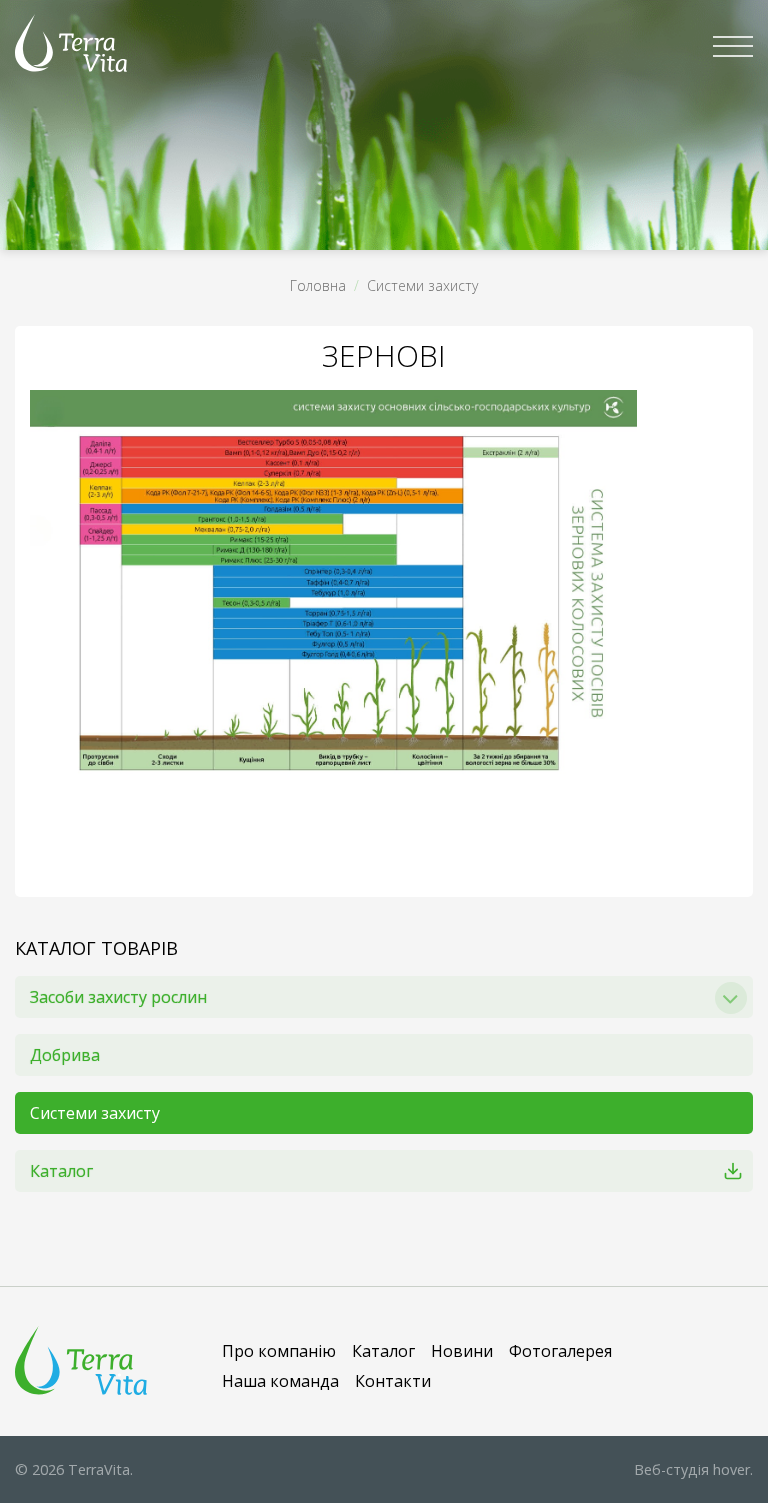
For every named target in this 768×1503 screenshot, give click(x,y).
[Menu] (733, 46)
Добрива (65, 1055)
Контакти (393, 1381)
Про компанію (279, 1351)
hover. (693, 1469)
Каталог (61, 1171)
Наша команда (280, 1381)
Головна (318, 285)
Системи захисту (422, 285)
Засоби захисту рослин (118, 997)
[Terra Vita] (71, 43)
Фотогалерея (560, 1351)
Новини (462, 1351)
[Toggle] (731, 998)
